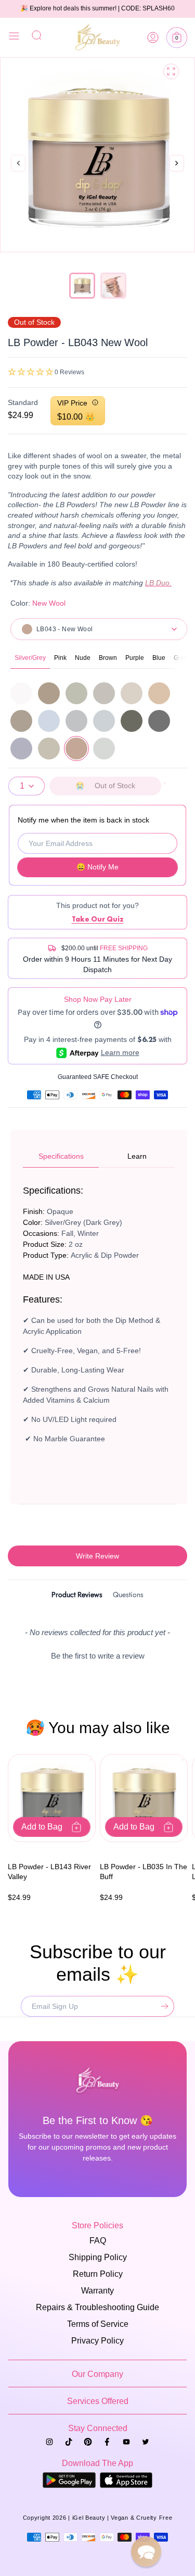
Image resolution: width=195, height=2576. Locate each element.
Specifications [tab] (61, 1156)
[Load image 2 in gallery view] (113, 286)
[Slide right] (177, 174)
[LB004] (21, 693)
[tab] (77, 1596)
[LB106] (76, 721)
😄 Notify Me (97, 867)
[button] (177, 38)
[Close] (14, 38)
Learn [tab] (137, 1156)
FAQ (98, 2241)
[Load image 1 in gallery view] (82, 286)
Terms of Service (98, 2324)
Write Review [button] (97, 1556)
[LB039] (132, 693)
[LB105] (49, 721)
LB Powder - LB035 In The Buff (144, 1872)
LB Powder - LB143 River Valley (49, 1872)
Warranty (97, 2291)
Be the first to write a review (98, 1656)
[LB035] (49, 693)
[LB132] (132, 721)
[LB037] (76, 693)
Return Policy (98, 2274)
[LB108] (104, 749)
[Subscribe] (162, 2006)
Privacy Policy (97, 2341)
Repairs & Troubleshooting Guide (97, 2307)
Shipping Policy (98, 2257)
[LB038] (104, 693)
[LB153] (21, 749)
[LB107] (104, 721)
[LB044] (21, 721)
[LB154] (49, 749)
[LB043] (76, 749)
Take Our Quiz (98, 919)
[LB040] (159, 693)
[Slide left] (18, 164)
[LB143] (159, 721)
